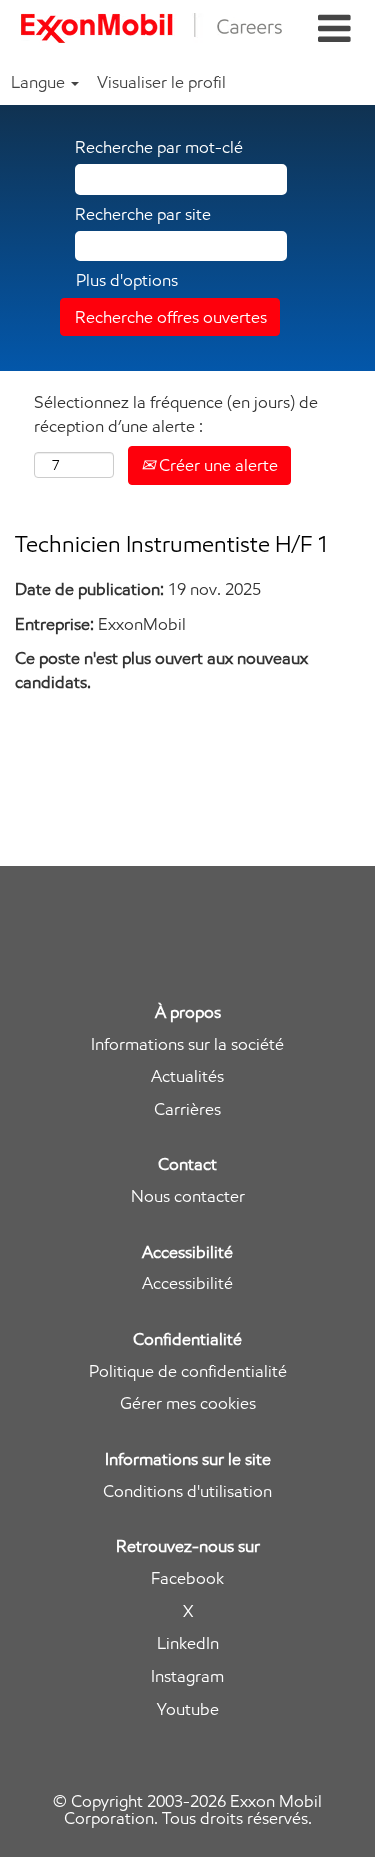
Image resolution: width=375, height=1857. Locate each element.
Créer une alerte (216, 465)
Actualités (187, 1076)
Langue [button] (40, 82)
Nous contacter (188, 1196)
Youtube (188, 1709)
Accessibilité (187, 1283)
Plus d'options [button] (127, 280)
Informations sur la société (187, 1044)
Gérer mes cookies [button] (188, 1403)
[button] (334, 29)
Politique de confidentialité (188, 1371)
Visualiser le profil (161, 82)
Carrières (187, 1109)
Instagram (187, 1676)
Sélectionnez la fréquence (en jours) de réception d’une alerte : (176, 414)
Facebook (187, 1578)
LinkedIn (188, 1643)
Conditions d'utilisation (187, 1491)
